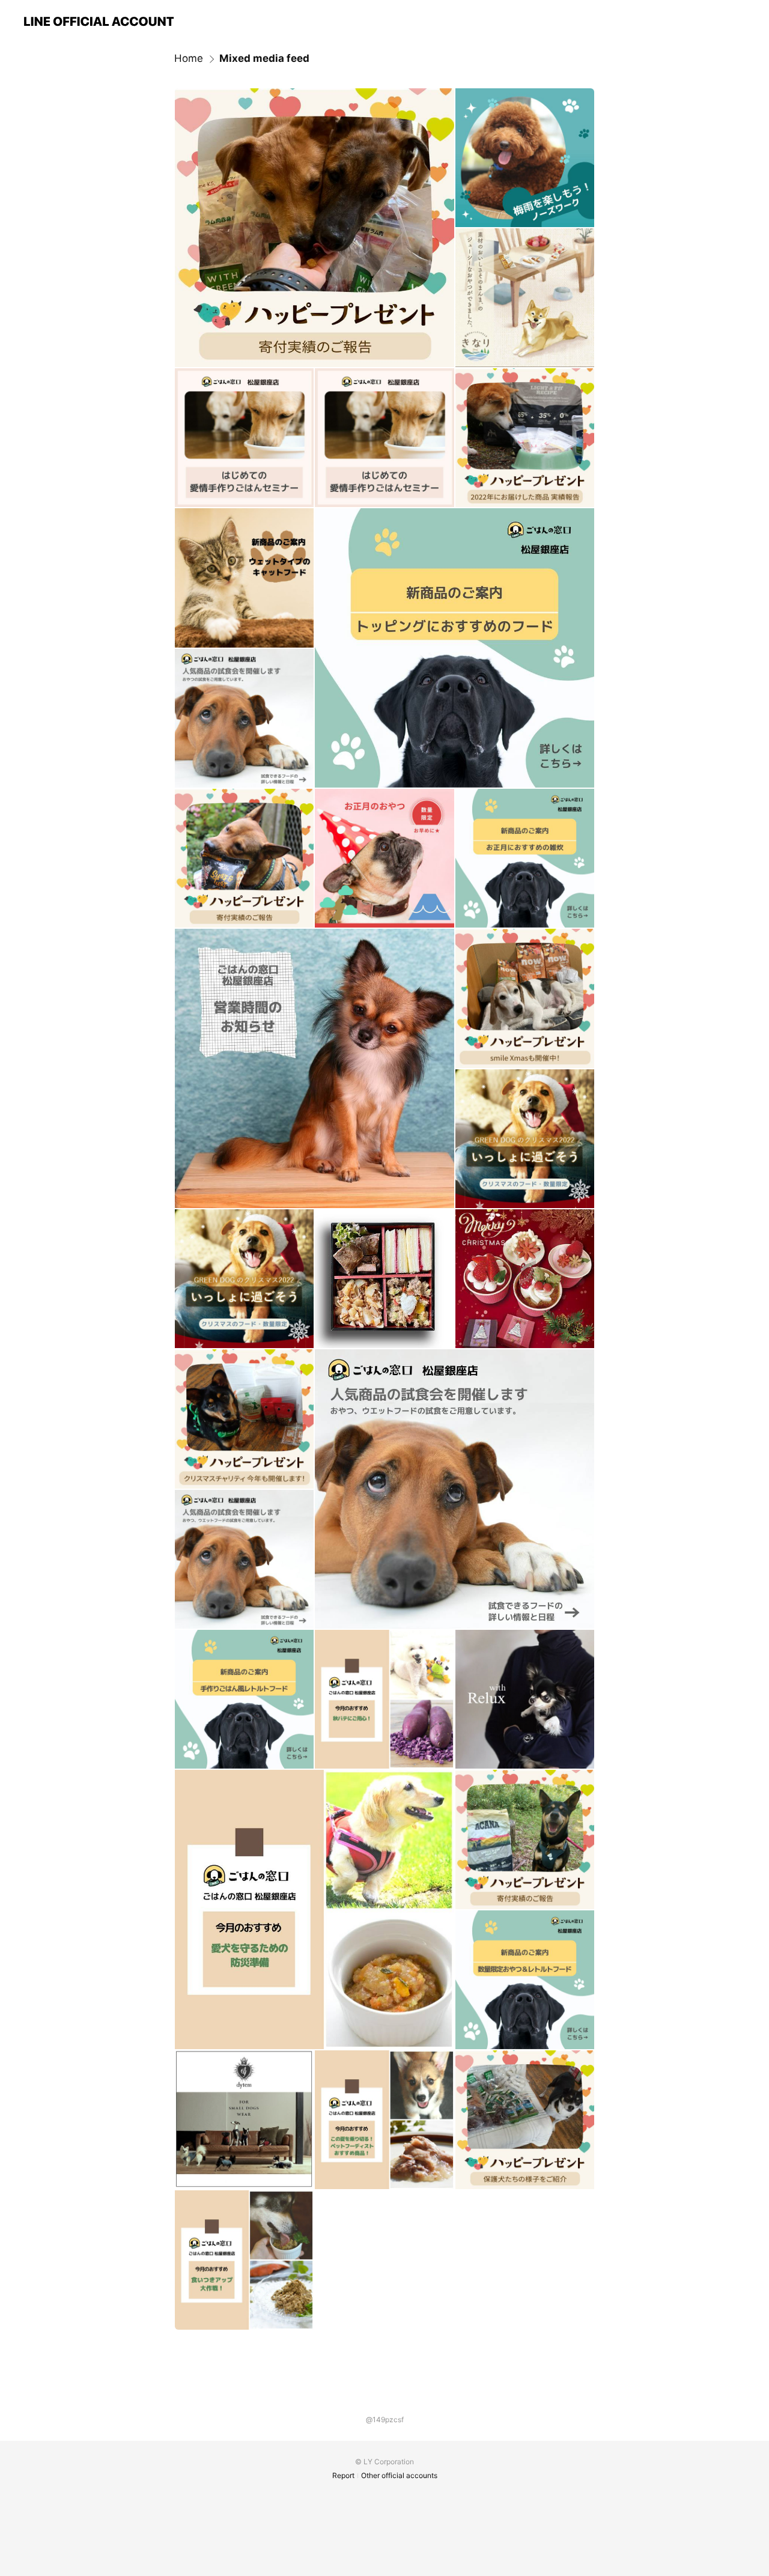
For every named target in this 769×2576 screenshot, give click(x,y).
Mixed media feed (264, 58)
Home (189, 58)
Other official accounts (399, 2475)
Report (343, 2475)
